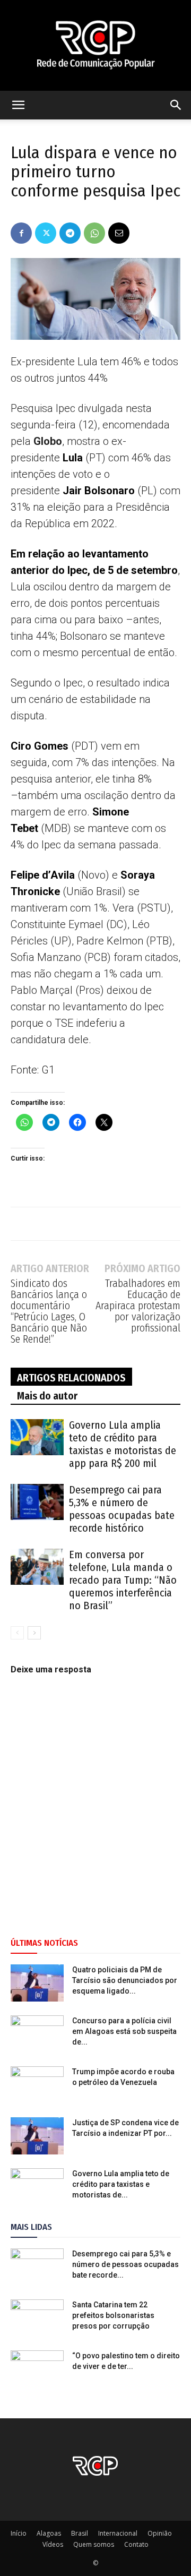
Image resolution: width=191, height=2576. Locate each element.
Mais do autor (47, 1396)
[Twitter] (46, 233)
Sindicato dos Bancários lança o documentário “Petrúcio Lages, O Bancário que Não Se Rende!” (49, 1311)
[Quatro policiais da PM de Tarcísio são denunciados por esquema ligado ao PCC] (37, 1983)
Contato (136, 2544)
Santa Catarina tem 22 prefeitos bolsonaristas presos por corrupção (113, 2315)
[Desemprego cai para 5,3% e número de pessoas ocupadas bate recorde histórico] (37, 1502)
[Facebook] (21, 233)
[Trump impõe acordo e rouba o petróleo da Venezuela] (37, 2085)
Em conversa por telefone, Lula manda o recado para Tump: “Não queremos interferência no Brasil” (123, 1580)
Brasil (80, 2533)
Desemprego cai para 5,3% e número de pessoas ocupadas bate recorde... (125, 2264)
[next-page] (34, 1633)
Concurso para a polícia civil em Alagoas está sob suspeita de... (124, 2031)
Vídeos (53, 2544)
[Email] (119, 233)
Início (19, 2533)
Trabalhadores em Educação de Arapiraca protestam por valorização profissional (138, 1306)
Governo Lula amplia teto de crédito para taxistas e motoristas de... (121, 2184)
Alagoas (49, 2533)
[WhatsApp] (94, 233)
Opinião (160, 2533)
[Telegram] (70, 233)
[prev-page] (17, 1633)
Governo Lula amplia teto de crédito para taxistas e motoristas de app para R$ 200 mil (123, 1444)
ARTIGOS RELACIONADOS (71, 1378)
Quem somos (94, 2544)
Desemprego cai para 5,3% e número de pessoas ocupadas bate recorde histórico (122, 1509)
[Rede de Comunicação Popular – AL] (95, 45)
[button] (18, 105)
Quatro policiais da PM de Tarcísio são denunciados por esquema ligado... (125, 1980)
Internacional (118, 2533)
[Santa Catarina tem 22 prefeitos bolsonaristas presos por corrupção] (37, 2318)
